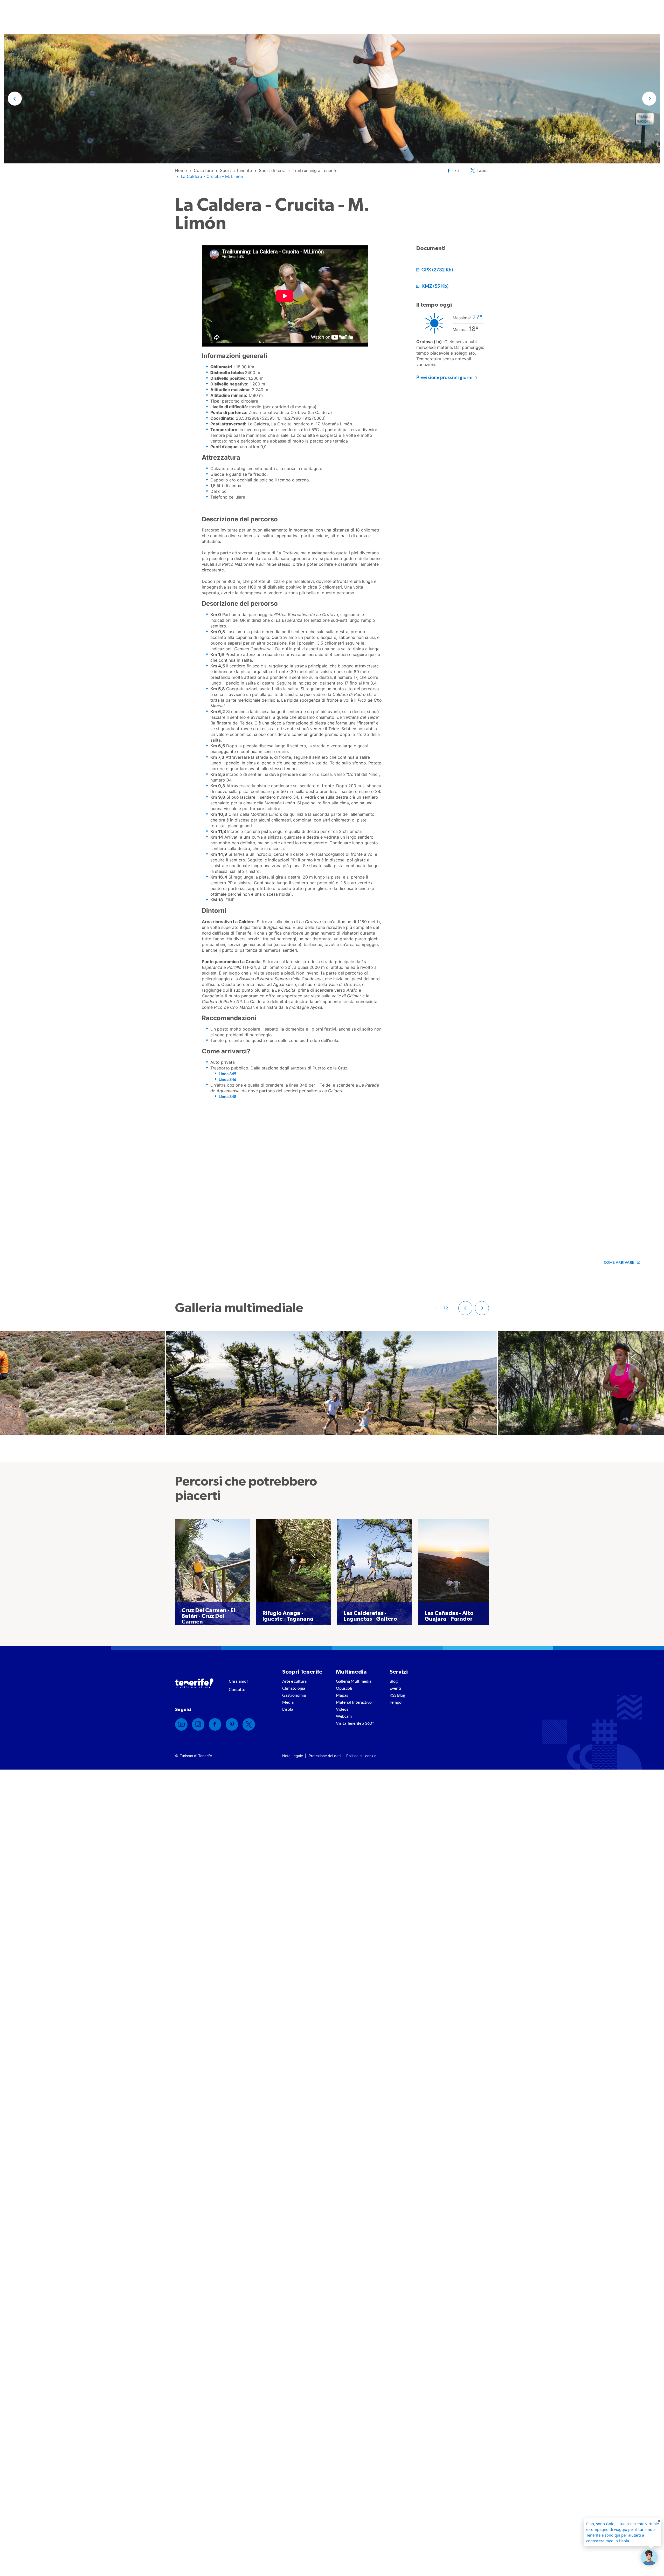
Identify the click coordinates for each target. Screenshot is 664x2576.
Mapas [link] (342, 1695)
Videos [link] (342, 1709)
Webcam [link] (344, 1716)
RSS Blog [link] (397, 1695)
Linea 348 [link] (227, 1096)
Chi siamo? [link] (238, 1681)
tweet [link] (482, 171)
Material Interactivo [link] (354, 1702)
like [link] (456, 171)
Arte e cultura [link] (294, 1681)
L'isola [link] (288, 1709)
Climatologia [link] (294, 1688)
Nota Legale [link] (293, 1756)
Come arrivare (619, 1262)
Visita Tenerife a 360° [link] (355, 1723)
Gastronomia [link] (294, 1695)
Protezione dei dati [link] (325, 1756)
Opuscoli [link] (344, 1688)
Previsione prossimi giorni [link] (445, 377)
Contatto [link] (237, 1689)
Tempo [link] (396, 1702)
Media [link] (288, 1702)
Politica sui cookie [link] (361, 1756)
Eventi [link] (395, 1688)
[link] (181, 170)
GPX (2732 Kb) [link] (437, 270)
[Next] (482, 1308)
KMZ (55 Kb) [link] (435, 286)
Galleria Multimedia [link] (354, 1681)
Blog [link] (394, 1681)
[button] (15, 99)
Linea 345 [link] (227, 1073)
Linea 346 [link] (227, 1079)
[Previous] (465, 1308)
